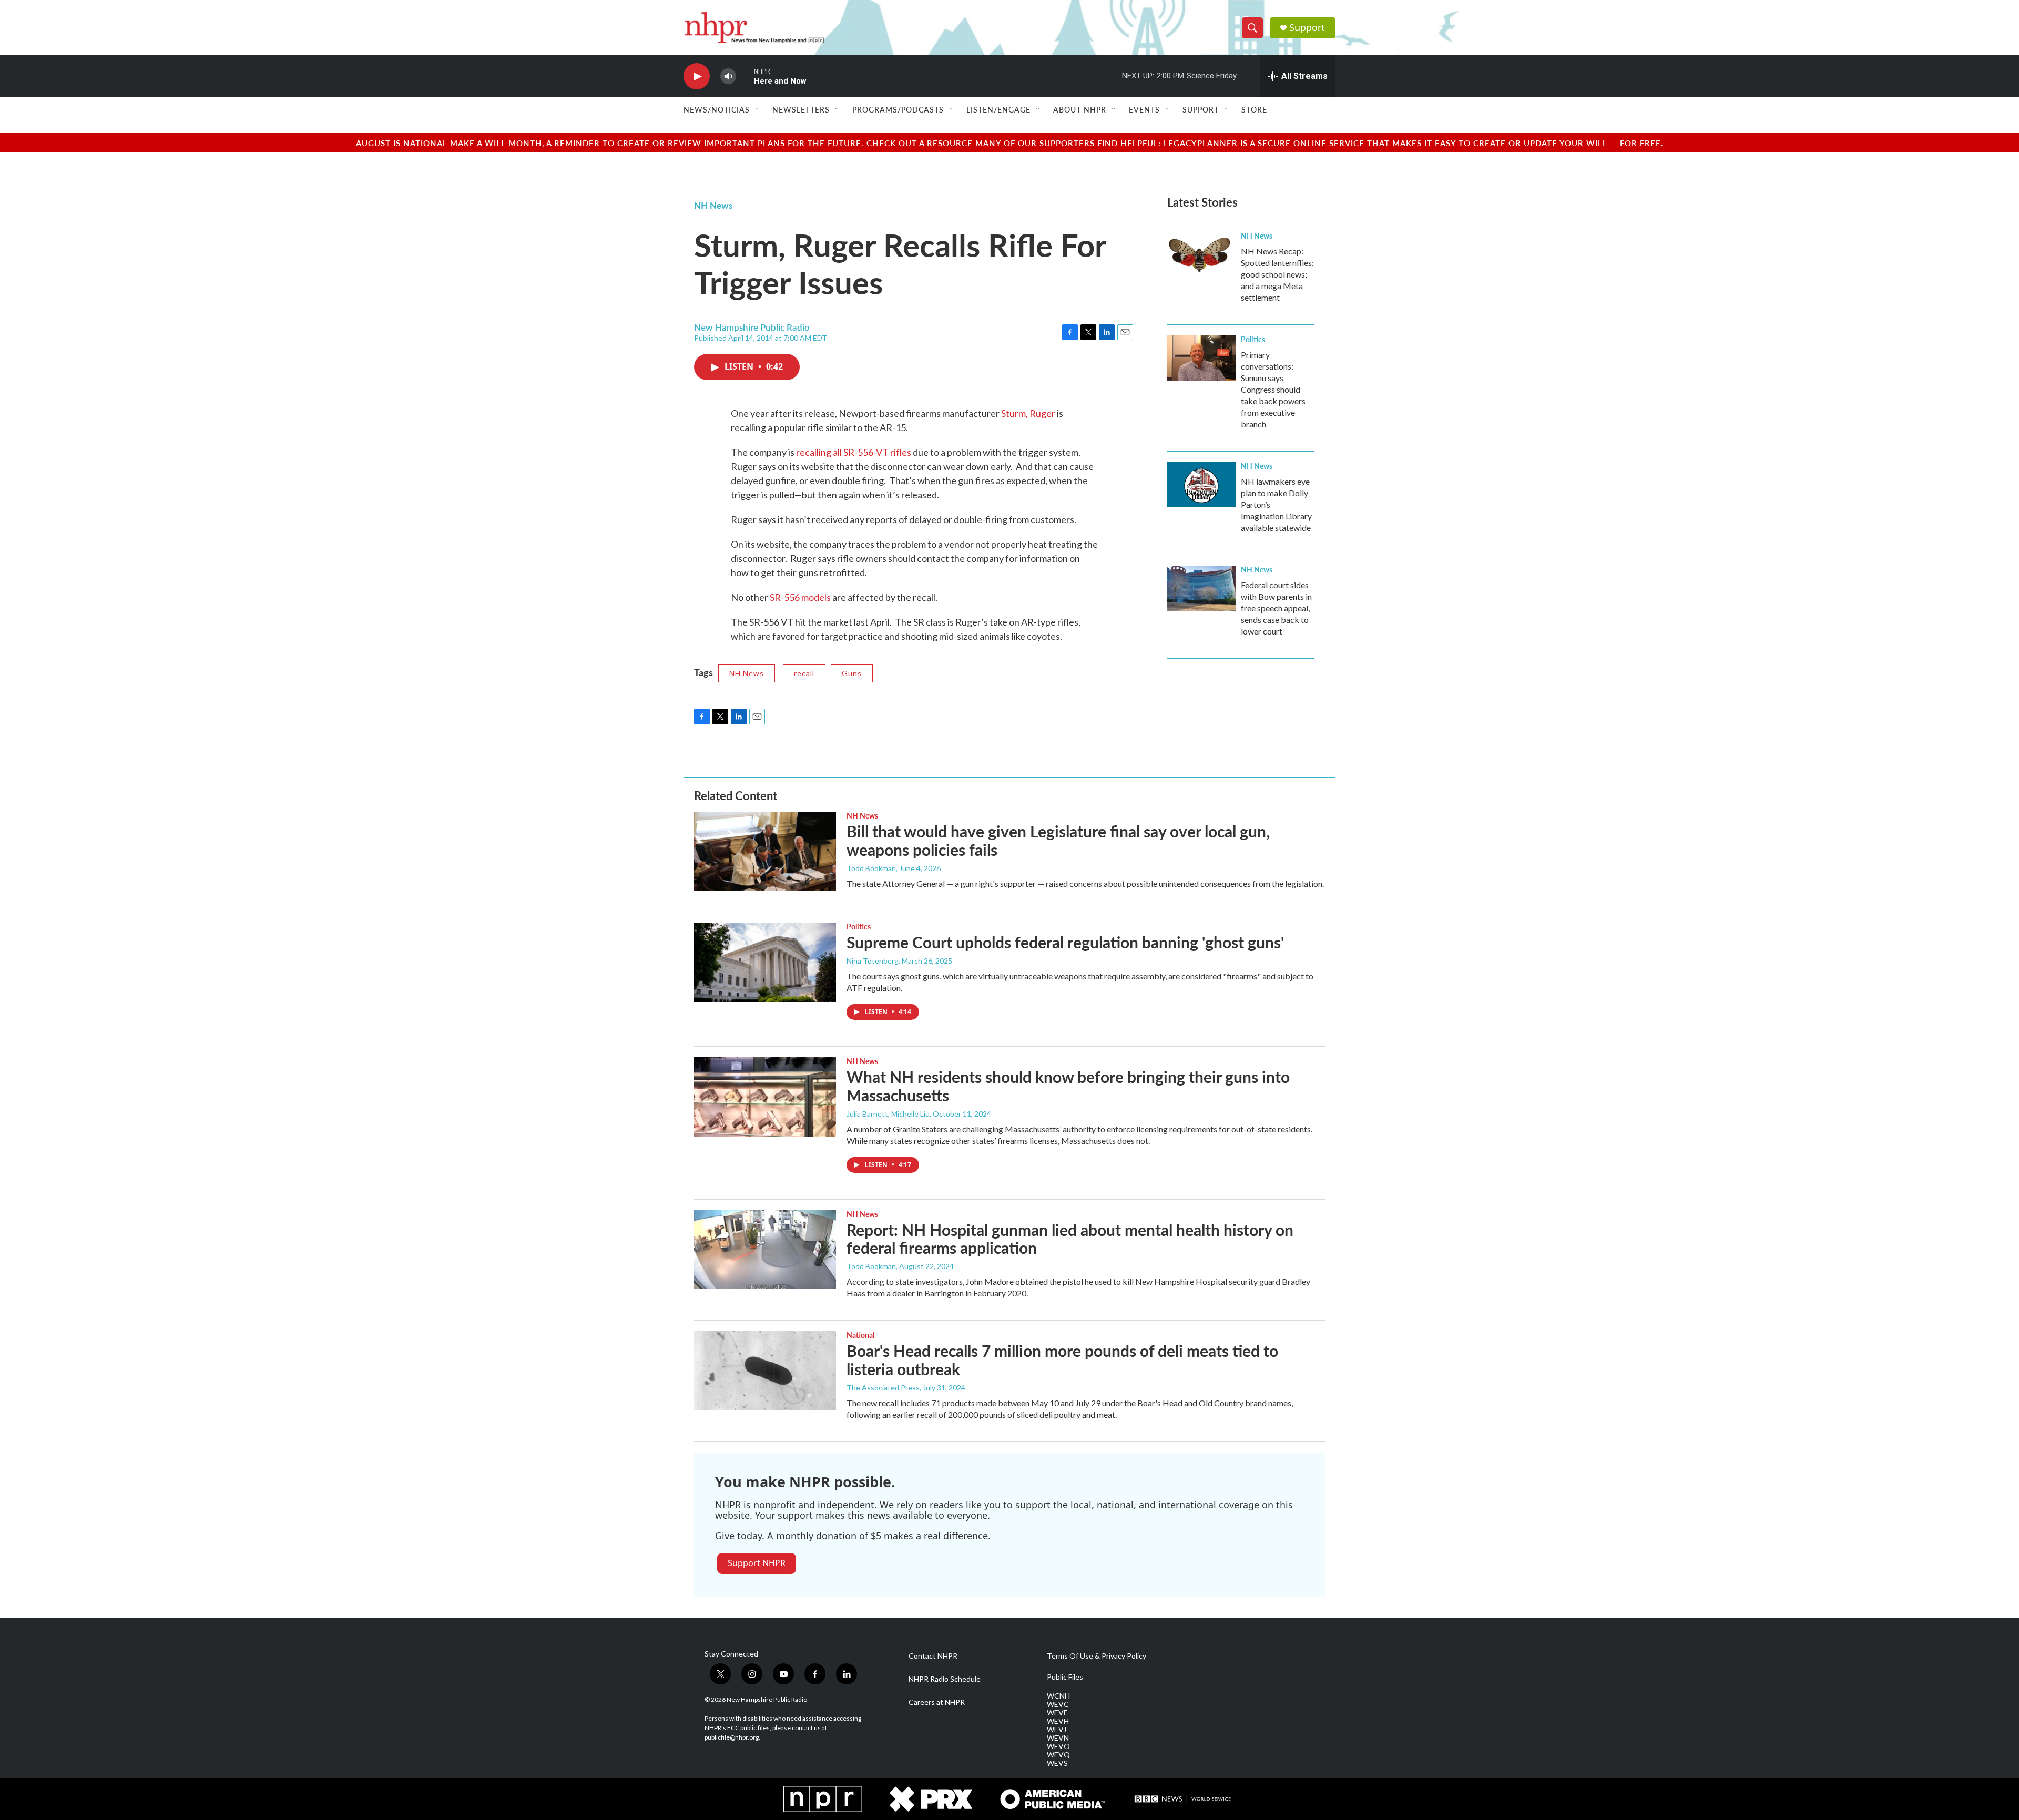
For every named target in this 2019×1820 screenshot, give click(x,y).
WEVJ (1057, 1730)
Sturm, (1015, 413)
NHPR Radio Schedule (945, 1679)
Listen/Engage (998, 109)
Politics (1253, 339)
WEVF (1057, 1713)
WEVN (1058, 1738)
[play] (697, 76)
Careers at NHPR (937, 1702)
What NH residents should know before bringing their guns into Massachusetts (1068, 1086)
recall (804, 673)
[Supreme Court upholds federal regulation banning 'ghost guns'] (765, 962)
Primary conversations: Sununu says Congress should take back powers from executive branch (1273, 389)
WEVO (1058, 1746)
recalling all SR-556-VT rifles (854, 452)
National (860, 1335)
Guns (852, 673)
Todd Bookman (871, 868)
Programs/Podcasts (898, 109)
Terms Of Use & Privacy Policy (1097, 1656)
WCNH (1058, 1696)
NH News (713, 205)
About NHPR (1080, 109)
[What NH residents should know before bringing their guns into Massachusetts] (765, 1097)
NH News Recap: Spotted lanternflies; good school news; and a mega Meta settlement (1277, 274)
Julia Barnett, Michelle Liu (888, 1114)
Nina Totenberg (873, 961)
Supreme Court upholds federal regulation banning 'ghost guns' (1065, 942)
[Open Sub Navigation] (758, 109)
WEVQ (1058, 1755)
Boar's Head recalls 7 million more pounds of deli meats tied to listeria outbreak (1062, 1360)
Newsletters (801, 109)
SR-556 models (800, 597)
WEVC (1058, 1704)
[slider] (745, 76)
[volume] (728, 76)
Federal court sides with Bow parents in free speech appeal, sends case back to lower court (1276, 608)
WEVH (1058, 1721)
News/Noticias (717, 109)
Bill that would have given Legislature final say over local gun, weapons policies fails (1058, 840)
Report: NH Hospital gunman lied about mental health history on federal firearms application (1070, 1239)
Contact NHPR (933, 1656)
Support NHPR (757, 1563)
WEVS (1057, 1763)
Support (1307, 28)
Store (1254, 109)
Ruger (1042, 413)
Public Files (1065, 1677)
